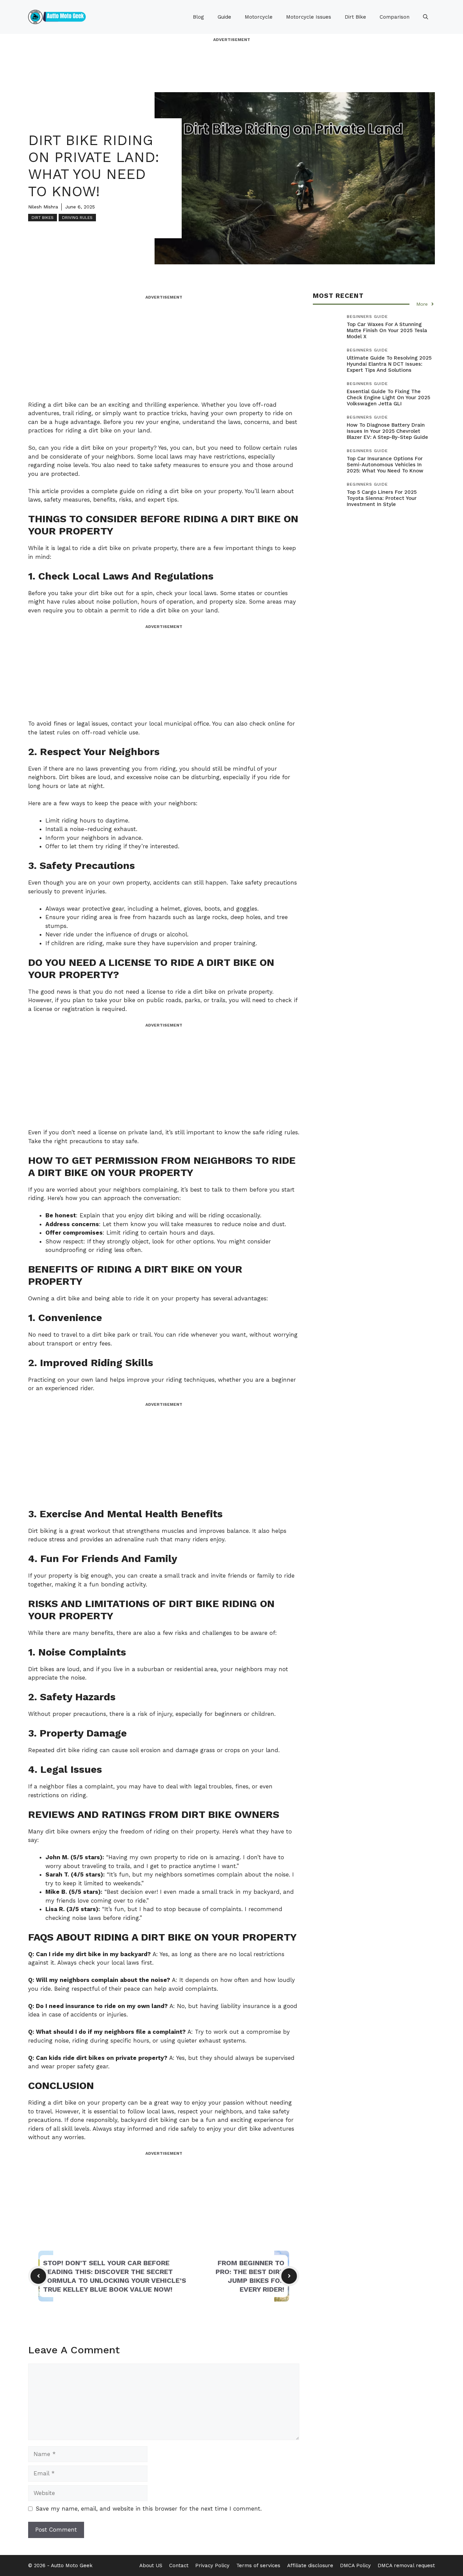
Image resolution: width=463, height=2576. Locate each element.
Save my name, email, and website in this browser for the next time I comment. (149, 2509)
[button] (426, 17)
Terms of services (258, 2565)
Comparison (395, 17)
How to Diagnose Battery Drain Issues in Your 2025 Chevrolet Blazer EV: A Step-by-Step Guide (387, 431)
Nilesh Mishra (43, 207)
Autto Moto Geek (72, 2565)
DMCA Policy (355, 2565)
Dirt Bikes (43, 218)
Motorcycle (259, 17)
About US (151, 2565)
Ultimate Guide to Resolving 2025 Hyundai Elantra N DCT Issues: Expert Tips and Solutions (389, 364)
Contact (179, 2565)
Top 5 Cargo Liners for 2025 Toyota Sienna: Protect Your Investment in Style (382, 498)
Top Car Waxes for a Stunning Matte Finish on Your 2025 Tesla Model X (387, 330)
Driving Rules (77, 218)
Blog (198, 17)
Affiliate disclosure (310, 2565)
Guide (224, 17)
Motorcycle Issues (309, 17)
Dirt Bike (355, 17)
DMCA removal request (406, 2565)
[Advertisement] (231, 58)
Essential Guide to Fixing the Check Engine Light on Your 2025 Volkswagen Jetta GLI (388, 398)
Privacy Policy (212, 2565)
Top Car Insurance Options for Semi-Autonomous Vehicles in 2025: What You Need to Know (385, 465)
